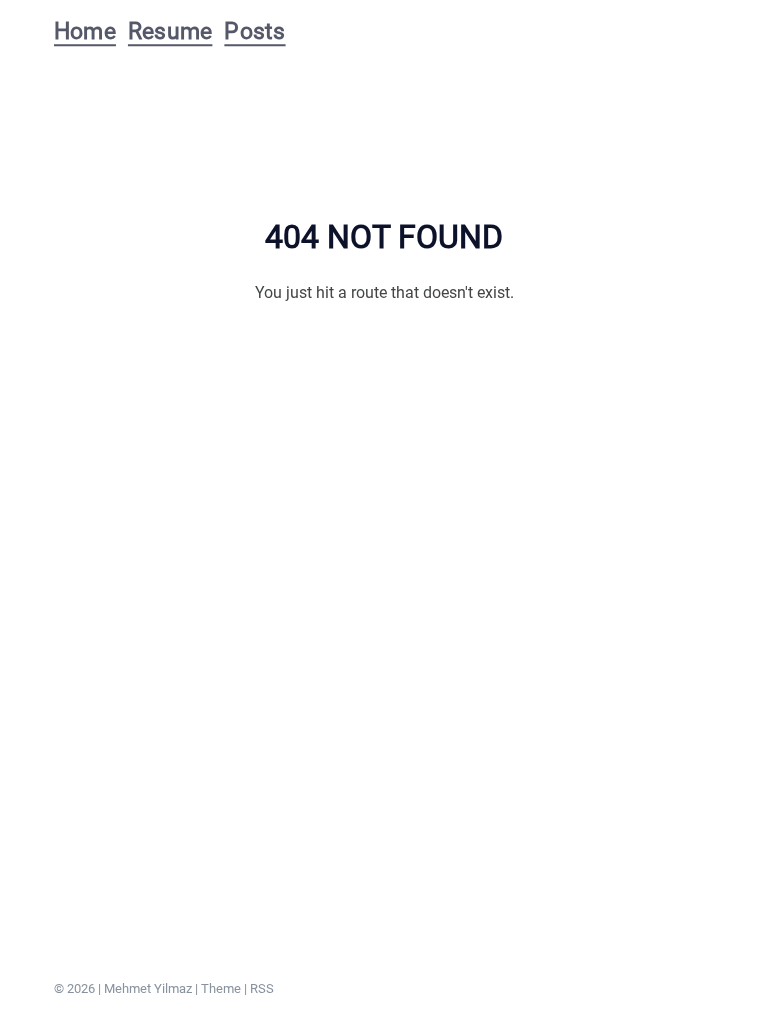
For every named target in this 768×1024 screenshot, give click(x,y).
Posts (254, 31)
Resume (170, 31)
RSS (262, 988)
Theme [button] (221, 988)
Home (85, 31)
